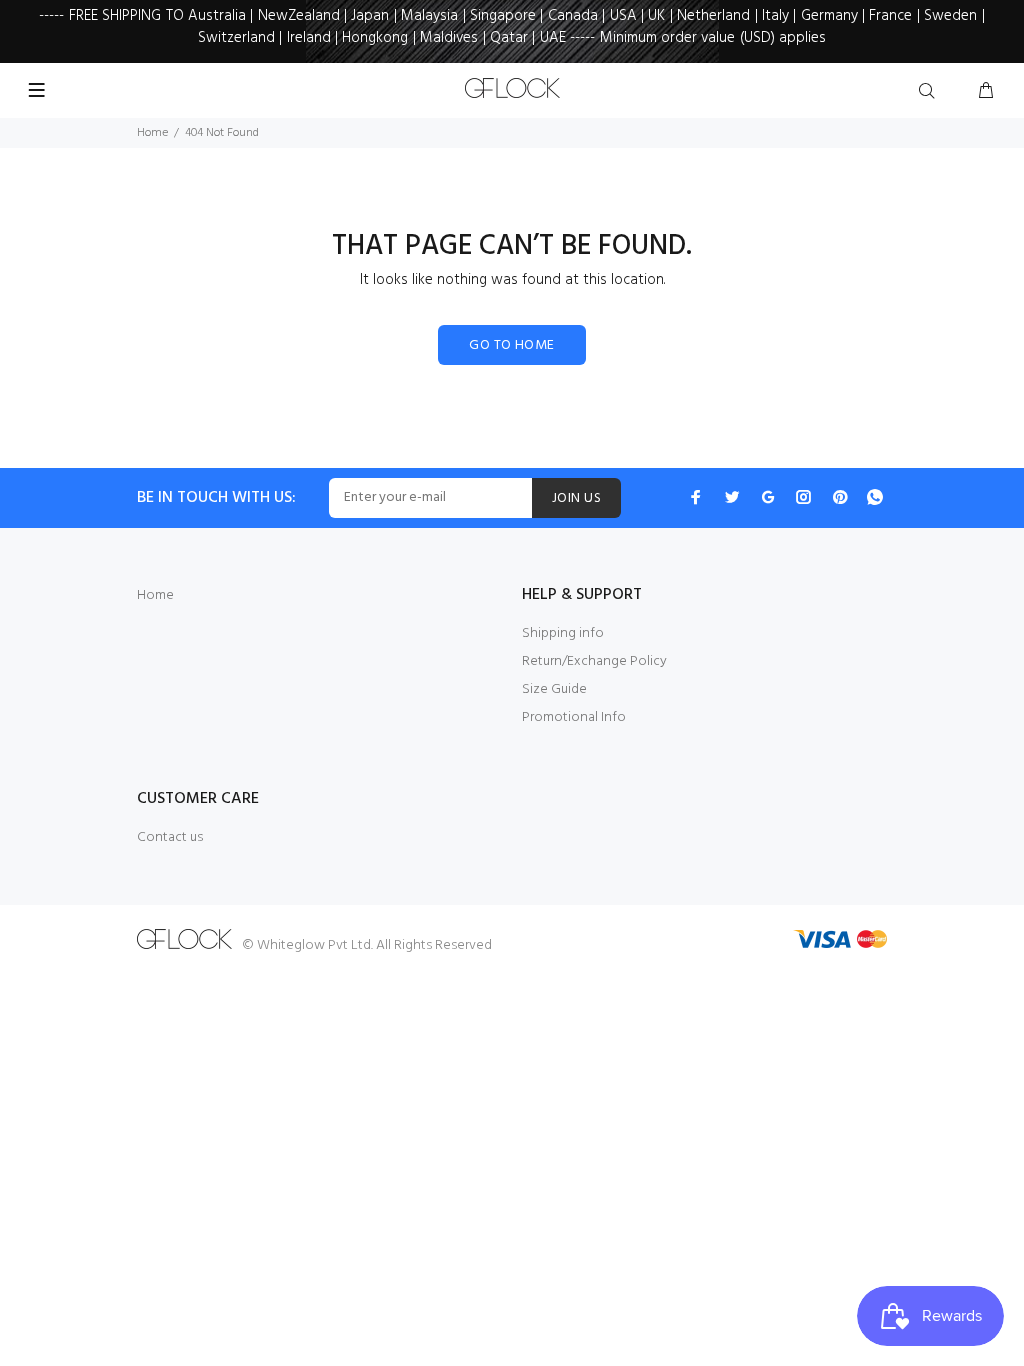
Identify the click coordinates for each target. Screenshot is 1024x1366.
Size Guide (554, 689)
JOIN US (576, 498)
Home (152, 133)
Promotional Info (574, 717)
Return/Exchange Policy (594, 661)
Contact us (170, 837)
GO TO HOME (511, 345)
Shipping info (563, 633)
